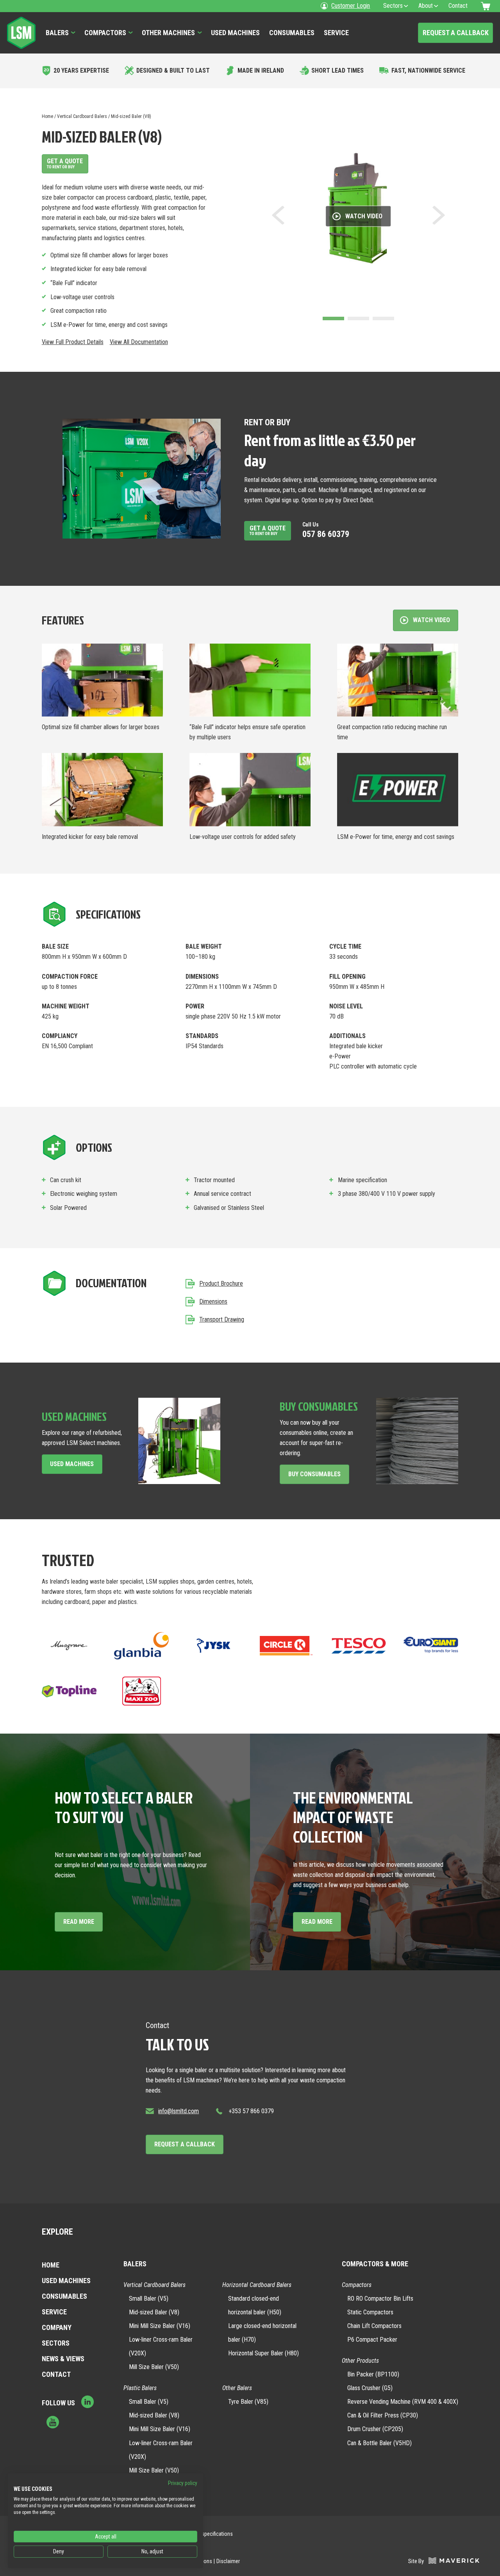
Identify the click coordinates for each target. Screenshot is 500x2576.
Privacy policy (183, 2483)
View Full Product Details (73, 342)
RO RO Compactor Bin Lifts (380, 2299)
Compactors (105, 33)
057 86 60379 (326, 530)
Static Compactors (370, 2312)
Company (57, 2327)
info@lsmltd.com (179, 2111)
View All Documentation (139, 342)
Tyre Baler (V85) (248, 2402)
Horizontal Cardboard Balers (257, 2285)
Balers (57, 33)
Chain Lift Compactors (374, 2326)
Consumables (292, 33)
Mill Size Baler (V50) (154, 2367)
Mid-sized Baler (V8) (154, 2312)
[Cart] (487, 6)
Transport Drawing (222, 1319)
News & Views (63, 2359)
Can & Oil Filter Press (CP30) (383, 2415)
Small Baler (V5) (149, 2299)
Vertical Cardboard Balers (82, 116)
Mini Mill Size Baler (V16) (160, 2326)
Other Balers (237, 2388)
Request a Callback (456, 33)
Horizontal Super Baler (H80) (263, 2353)
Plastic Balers (140, 2388)
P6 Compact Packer (372, 2340)
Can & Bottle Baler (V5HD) (379, 2443)
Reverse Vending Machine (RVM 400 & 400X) (403, 2402)
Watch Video (364, 216)
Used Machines (235, 33)
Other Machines (168, 33)
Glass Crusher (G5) (370, 2388)
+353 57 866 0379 (251, 2111)
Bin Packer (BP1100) (373, 2374)
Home (47, 116)
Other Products (360, 2361)
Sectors (56, 2343)
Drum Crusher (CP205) (375, 2429)
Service (336, 33)
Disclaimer (228, 2561)
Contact (56, 2374)
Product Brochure (221, 1284)
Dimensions (213, 1301)
